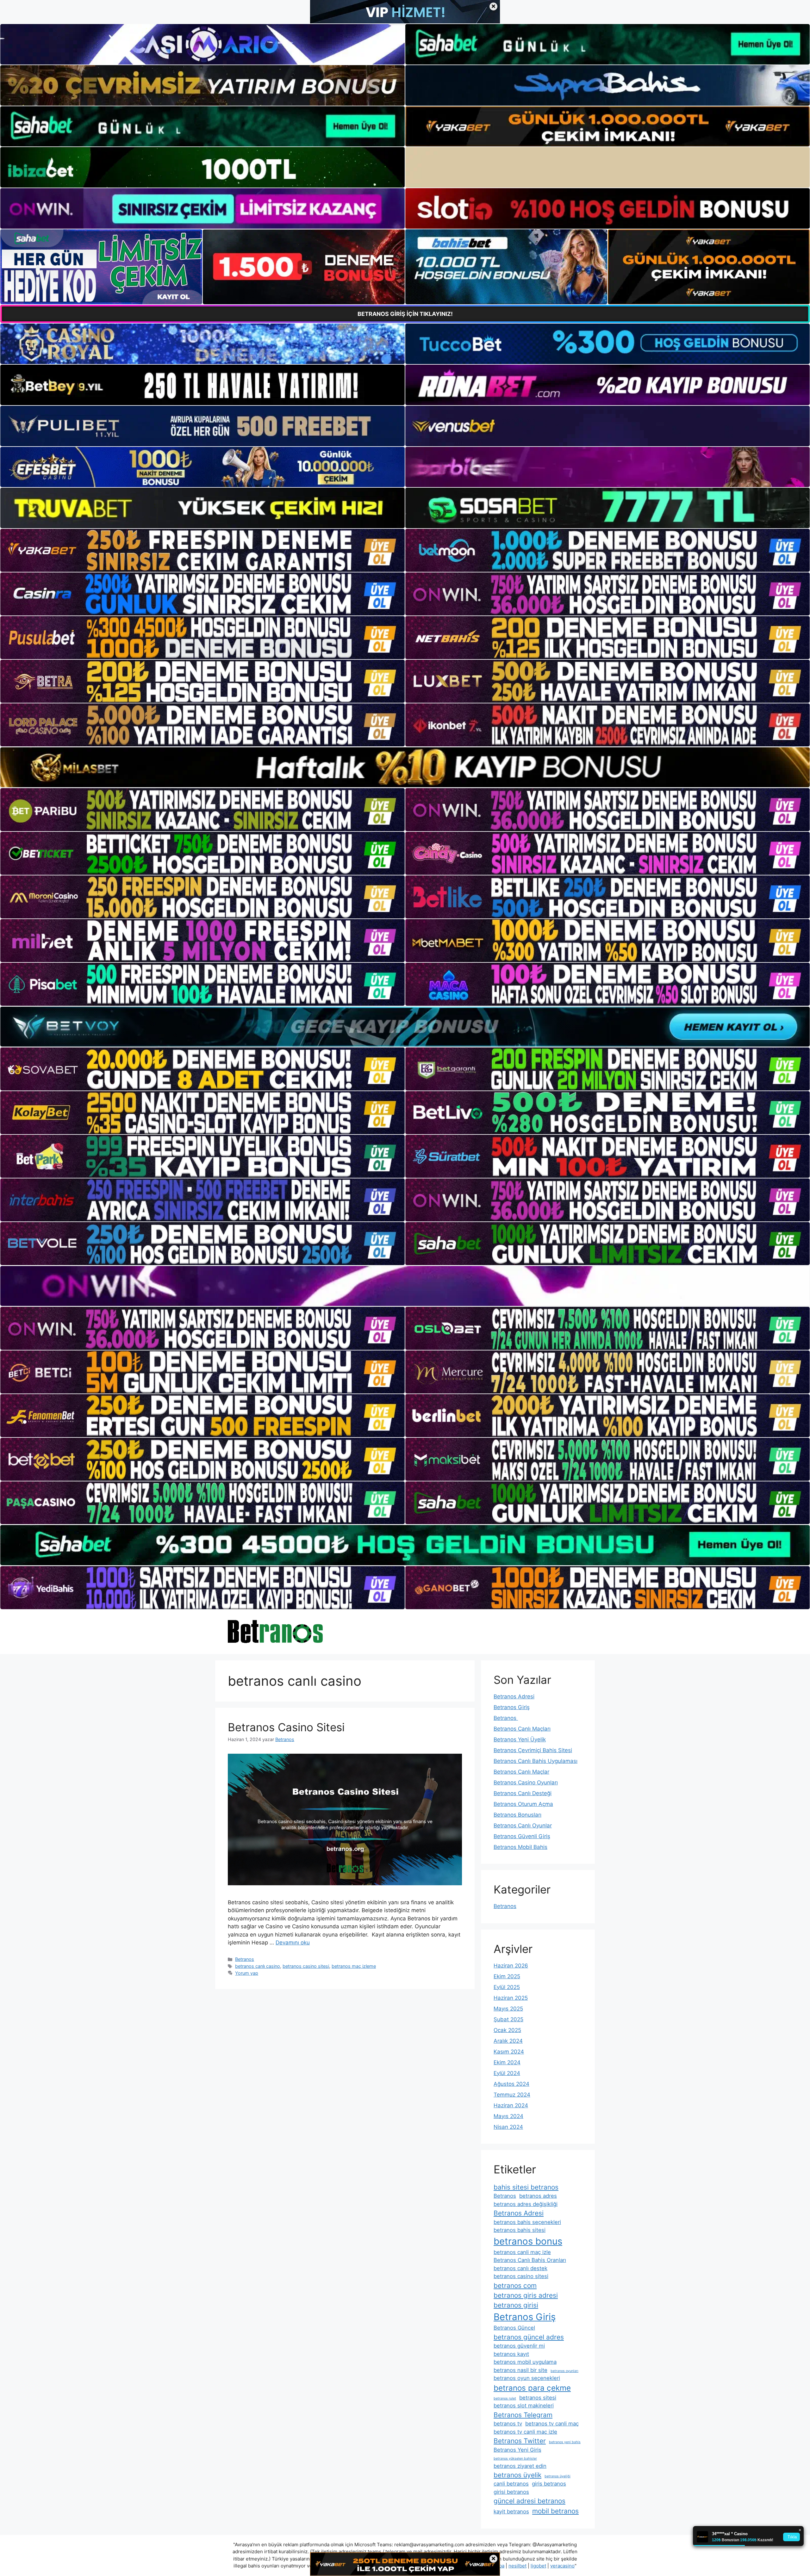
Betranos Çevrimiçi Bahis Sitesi (533, 1750)
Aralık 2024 (508, 2041)
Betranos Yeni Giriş (517, 2450)
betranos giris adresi (526, 2295)
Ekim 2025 (507, 1976)
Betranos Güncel (514, 2328)
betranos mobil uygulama (525, 2362)
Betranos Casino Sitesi (286, 1727)
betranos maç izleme (354, 1966)
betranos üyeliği (558, 2476)
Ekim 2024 (507, 2062)
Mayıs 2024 (508, 2116)
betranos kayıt (511, 2354)
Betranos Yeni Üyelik (520, 1739)
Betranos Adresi (514, 1696)
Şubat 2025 (508, 2019)
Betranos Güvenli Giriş (522, 1836)
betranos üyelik (517, 2475)
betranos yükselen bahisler (515, 2459)
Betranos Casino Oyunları (526, 1782)
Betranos (245, 1959)
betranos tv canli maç (552, 2424)
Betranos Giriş (512, 1707)
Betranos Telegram (523, 2415)
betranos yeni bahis (565, 2442)
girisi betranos (511, 2492)
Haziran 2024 (511, 2105)
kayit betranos (511, 2511)
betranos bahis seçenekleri (527, 2222)
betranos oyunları (564, 2371)
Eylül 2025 (507, 1987)
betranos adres (538, 2196)
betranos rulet (505, 2398)
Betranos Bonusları (517, 1815)
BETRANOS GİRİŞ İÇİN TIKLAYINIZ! (405, 314)
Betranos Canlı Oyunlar (523, 1825)
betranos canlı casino (258, 1966)
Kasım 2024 (509, 2052)
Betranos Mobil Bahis (520, 1847)
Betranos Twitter (520, 2441)
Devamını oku (293, 1943)
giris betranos (549, 2484)
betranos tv (508, 2424)
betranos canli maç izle (522, 2252)
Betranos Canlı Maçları (522, 1729)
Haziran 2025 (511, 1998)
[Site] (202, 550)
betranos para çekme (532, 2388)
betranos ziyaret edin (520, 2466)
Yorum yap (247, 1973)
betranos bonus (528, 2241)
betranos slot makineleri (524, 2406)
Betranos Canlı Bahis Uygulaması (536, 1761)
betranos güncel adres (529, 2337)
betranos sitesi (538, 2398)
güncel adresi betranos (530, 2501)
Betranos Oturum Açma (523, 1804)
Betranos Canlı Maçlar (521, 1772)
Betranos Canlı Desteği (523, 1793)
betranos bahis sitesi (520, 2230)
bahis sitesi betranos (526, 2187)
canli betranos (511, 2484)
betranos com (515, 2286)
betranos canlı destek (520, 2268)
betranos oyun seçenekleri (527, 2378)
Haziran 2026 (511, 1966)
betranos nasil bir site (520, 2370)
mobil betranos (555, 2511)
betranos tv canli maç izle (525, 2432)
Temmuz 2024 (512, 2095)
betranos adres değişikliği (526, 2204)
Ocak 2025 (507, 2030)
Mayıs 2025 (508, 2009)
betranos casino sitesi (306, 1966)
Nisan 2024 (508, 2127)
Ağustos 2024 (511, 2084)
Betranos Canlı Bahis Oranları (530, 2260)
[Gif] (405, 767)
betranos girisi (516, 2305)
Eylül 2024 (507, 2073)
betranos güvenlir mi (519, 2346)
